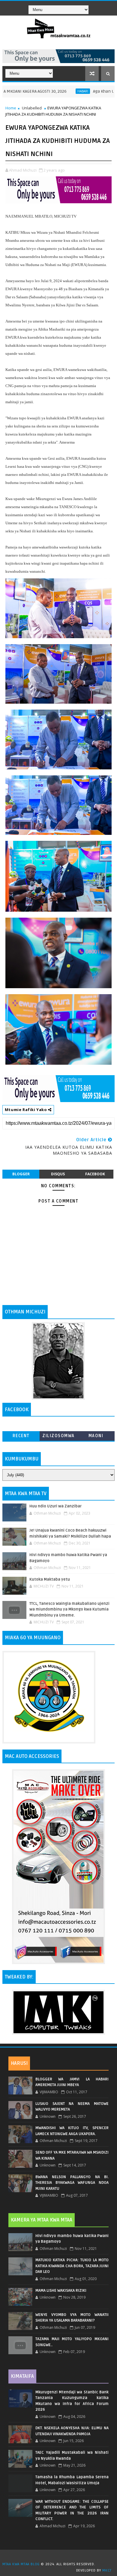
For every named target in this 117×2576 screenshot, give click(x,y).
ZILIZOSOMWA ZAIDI (58, 1437)
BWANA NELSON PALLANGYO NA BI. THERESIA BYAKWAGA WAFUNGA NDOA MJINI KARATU (72, 2183)
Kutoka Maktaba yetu (50, 1579)
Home (11, 108)
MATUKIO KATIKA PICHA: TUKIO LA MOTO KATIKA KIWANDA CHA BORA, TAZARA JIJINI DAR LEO (72, 2266)
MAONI (96, 1436)
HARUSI (19, 2063)
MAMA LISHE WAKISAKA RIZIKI (61, 2291)
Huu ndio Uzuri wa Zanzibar (55, 1506)
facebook (95, 1174)
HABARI (59, 91)
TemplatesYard (61, 2557)
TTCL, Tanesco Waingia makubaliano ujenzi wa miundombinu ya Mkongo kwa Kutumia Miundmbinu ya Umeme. (69, 1609)
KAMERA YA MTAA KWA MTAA (42, 2220)
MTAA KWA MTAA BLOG (21, 2564)
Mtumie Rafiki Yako (26, 1110)
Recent (21, 1436)
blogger (21, 1174)
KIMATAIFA (22, 2376)
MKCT (107, 2570)
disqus (58, 1174)
